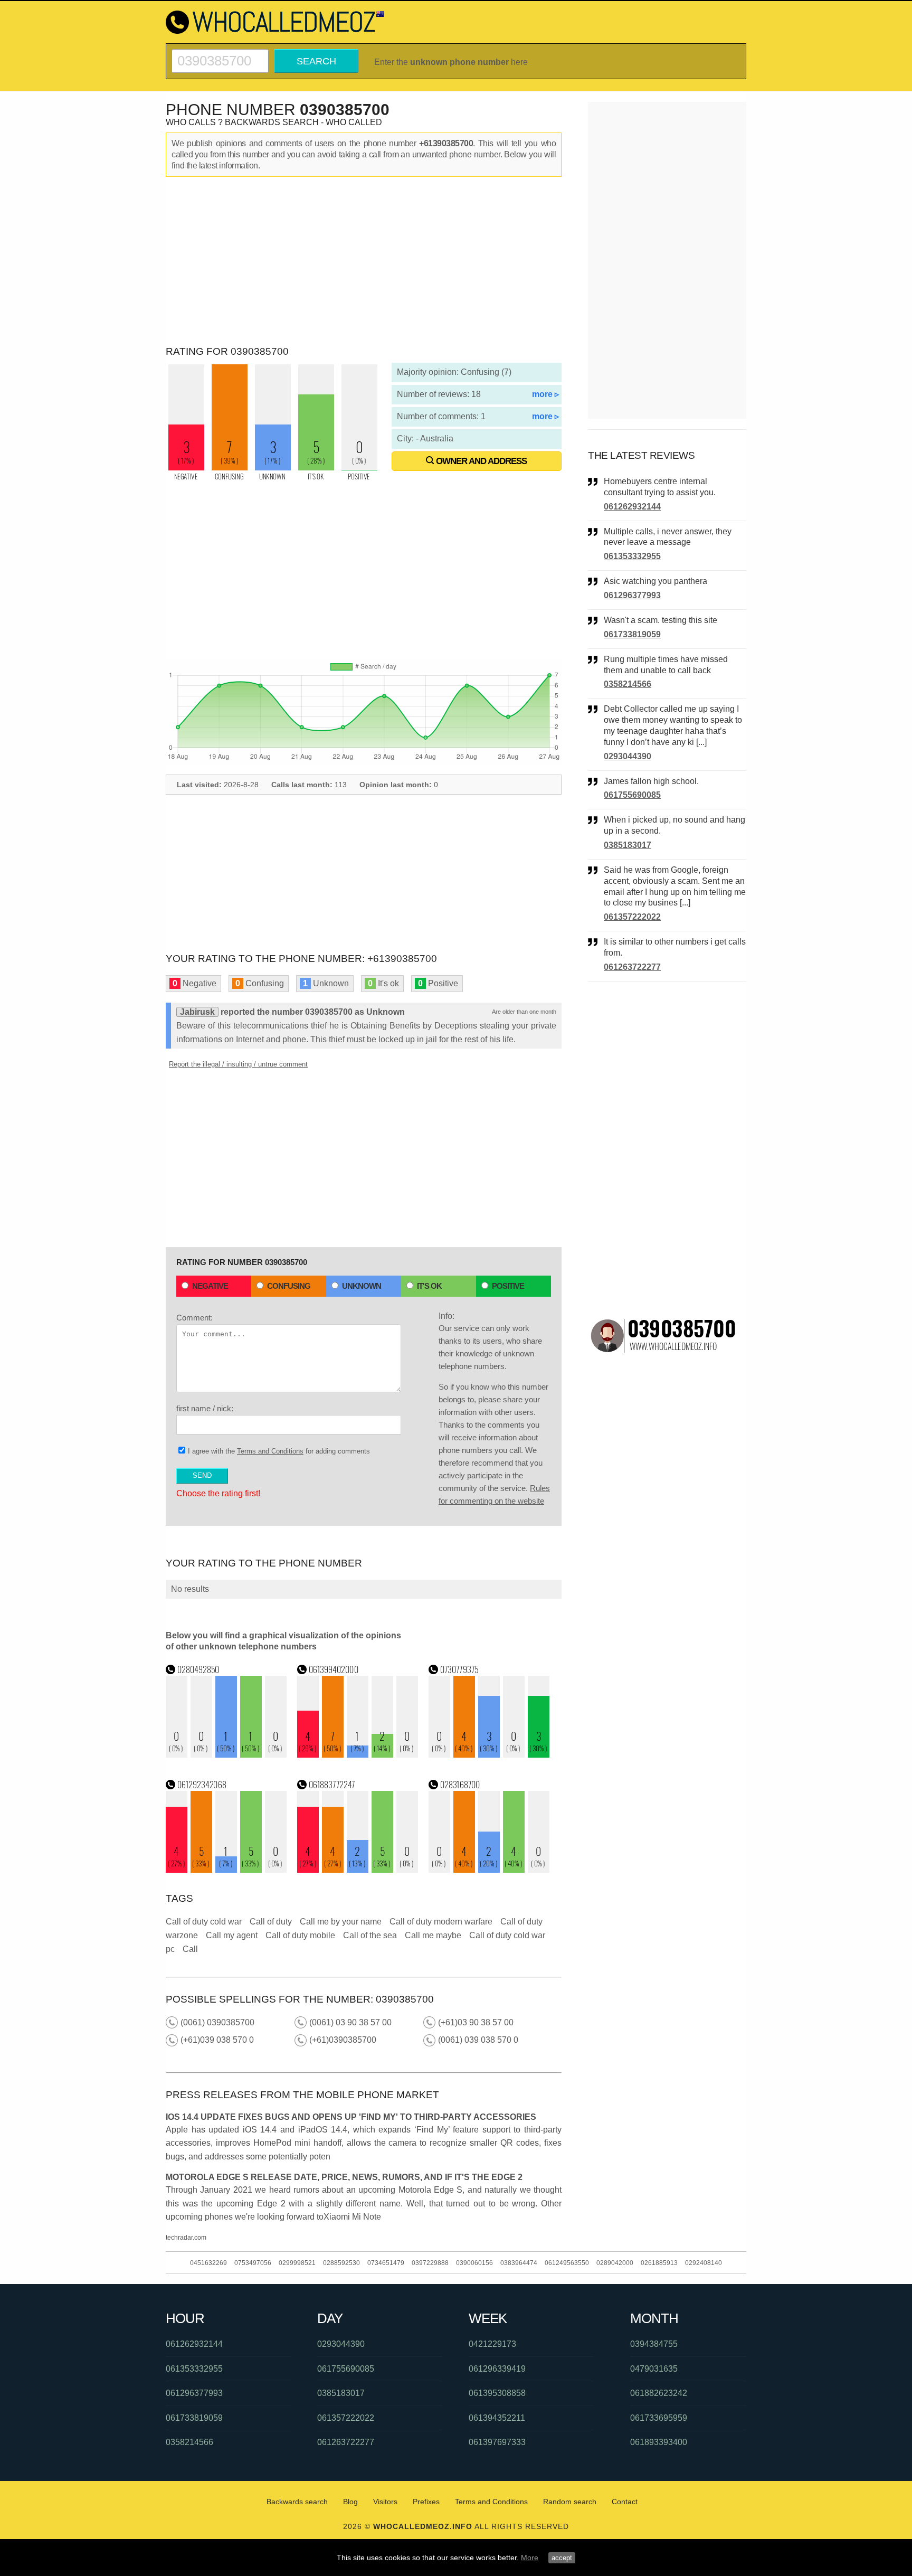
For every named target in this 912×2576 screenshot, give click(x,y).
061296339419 (497, 2369)
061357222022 (632, 917)
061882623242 (659, 2393)
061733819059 (632, 634)
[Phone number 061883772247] (358, 1870)
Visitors (385, 2502)
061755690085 (632, 795)
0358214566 (628, 684)
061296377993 (632, 595)
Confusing (289, 1286)
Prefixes (426, 2502)
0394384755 (654, 2344)
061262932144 (632, 507)
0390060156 (474, 2263)
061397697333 (497, 2442)
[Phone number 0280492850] (226, 1755)
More (530, 2558)
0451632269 (208, 2263)
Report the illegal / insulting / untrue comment (238, 1064)
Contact (625, 2502)
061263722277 (632, 967)
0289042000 (615, 2263)
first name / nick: (205, 1408)
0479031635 (654, 2369)
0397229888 (430, 2263)
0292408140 (704, 2263)
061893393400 (659, 2442)
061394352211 (497, 2418)
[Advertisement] (364, 261)
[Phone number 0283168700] (489, 1870)
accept (562, 2558)
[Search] (220, 54)
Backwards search (297, 2502)
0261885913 (659, 2263)
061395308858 (497, 2393)
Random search (570, 2502)
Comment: (194, 1318)
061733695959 (659, 2418)
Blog (350, 2502)
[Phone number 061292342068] (226, 1870)
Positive (508, 1286)
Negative (210, 1286)
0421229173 (492, 2344)
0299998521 (297, 2263)
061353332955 (632, 556)
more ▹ (545, 394)
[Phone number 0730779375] (489, 1755)
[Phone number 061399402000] (358, 1755)
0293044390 (628, 756)
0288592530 (341, 2263)
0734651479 (386, 2263)
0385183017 (628, 845)
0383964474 (519, 2263)
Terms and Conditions (270, 1451)
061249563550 (567, 2263)
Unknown (362, 1286)
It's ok (429, 1286)
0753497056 (253, 2263)
